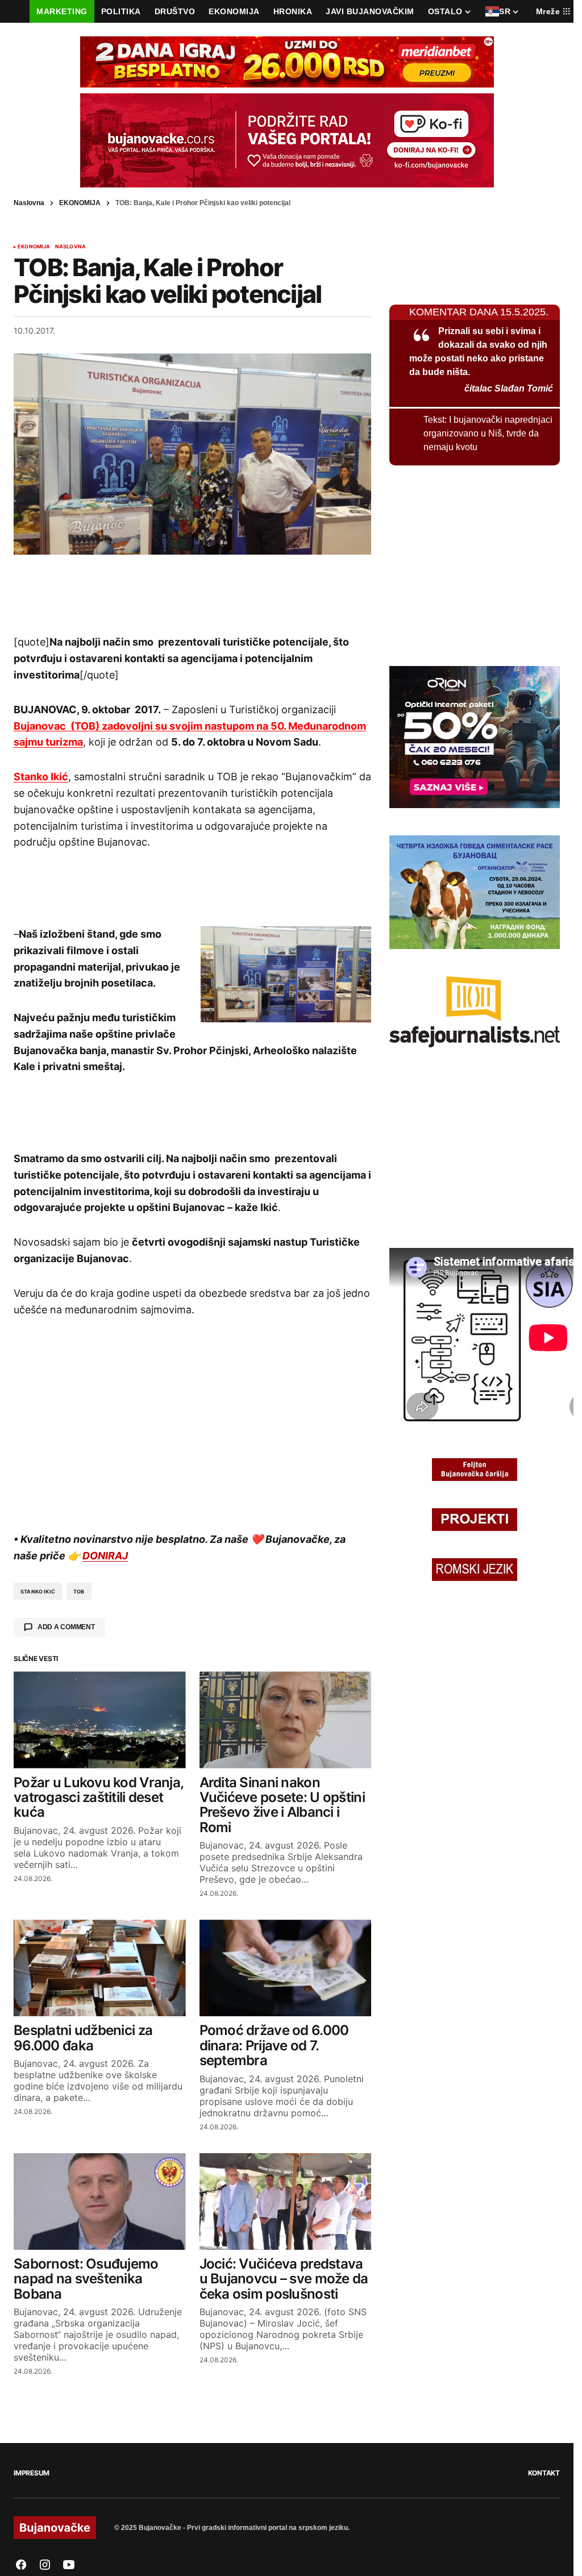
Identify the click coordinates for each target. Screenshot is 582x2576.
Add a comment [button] (66, 1627)
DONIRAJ (105, 1556)
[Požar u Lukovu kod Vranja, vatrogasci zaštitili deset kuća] (100, 1720)
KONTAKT (544, 2473)
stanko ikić (38, 1591)
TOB (79, 1591)
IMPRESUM (32, 2473)
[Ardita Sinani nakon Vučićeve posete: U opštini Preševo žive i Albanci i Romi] (286, 1720)
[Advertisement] (193, 594)
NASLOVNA (70, 247)
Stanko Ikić (41, 777)
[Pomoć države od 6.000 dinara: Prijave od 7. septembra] (286, 1968)
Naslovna (29, 203)
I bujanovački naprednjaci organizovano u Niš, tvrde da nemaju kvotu (488, 433)
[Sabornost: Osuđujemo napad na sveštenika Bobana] (100, 2202)
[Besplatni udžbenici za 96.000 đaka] (100, 1968)
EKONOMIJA (80, 203)
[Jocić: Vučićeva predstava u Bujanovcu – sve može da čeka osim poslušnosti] (286, 2202)
